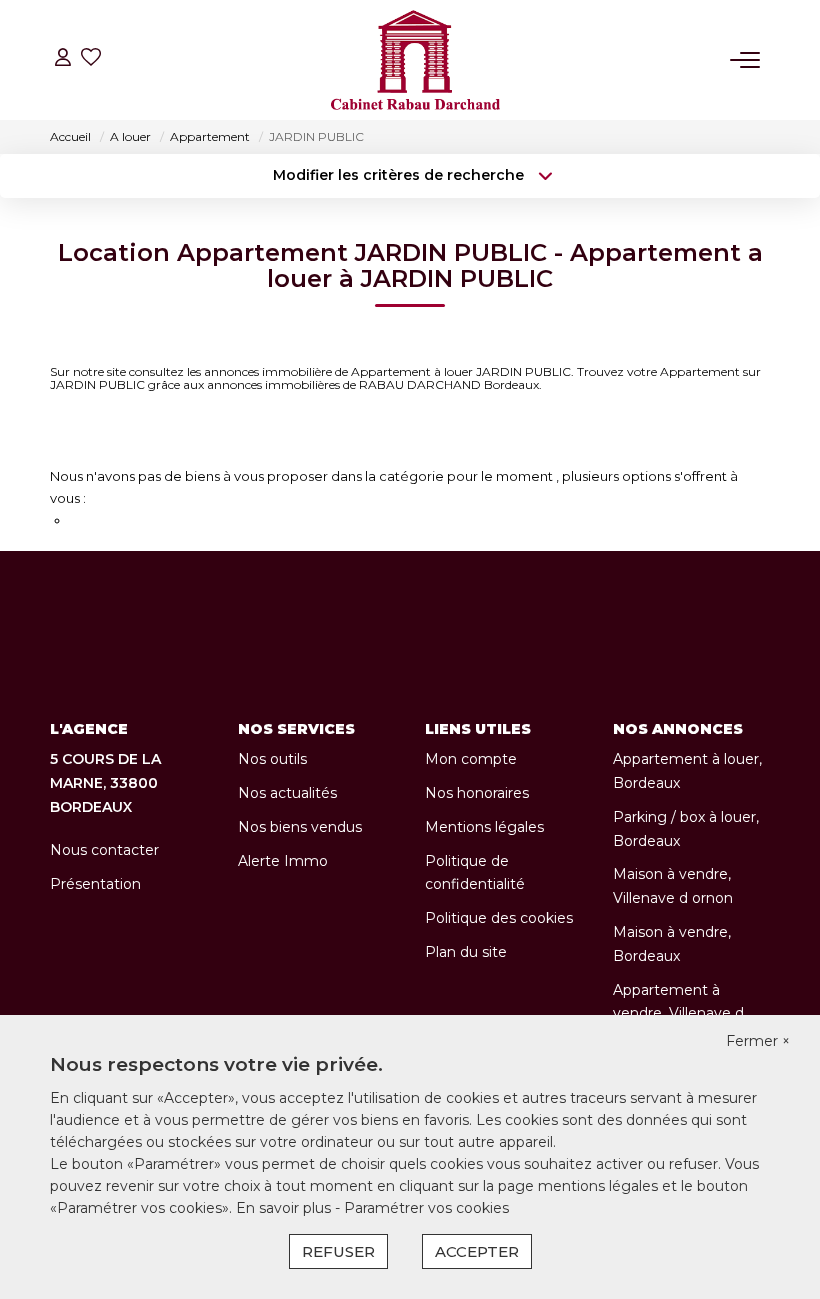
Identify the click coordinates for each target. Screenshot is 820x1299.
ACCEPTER (477, 1251)
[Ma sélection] (91, 59)
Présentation (95, 884)
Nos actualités (287, 793)
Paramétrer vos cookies (426, 1208)
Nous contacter (104, 850)
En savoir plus (285, 1208)
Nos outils (272, 759)
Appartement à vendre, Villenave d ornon (678, 1014)
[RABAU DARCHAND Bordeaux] (416, 60)
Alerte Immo (283, 861)
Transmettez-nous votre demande (181, 520)
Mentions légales (484, 827)
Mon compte (471, 759)
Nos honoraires (477, 793)
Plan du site (466, 952)
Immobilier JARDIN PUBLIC (177, 444)
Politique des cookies (499, 918)
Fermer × (758, 1041)
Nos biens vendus (300, 827)
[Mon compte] (63, 59)
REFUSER (338, 1251)
